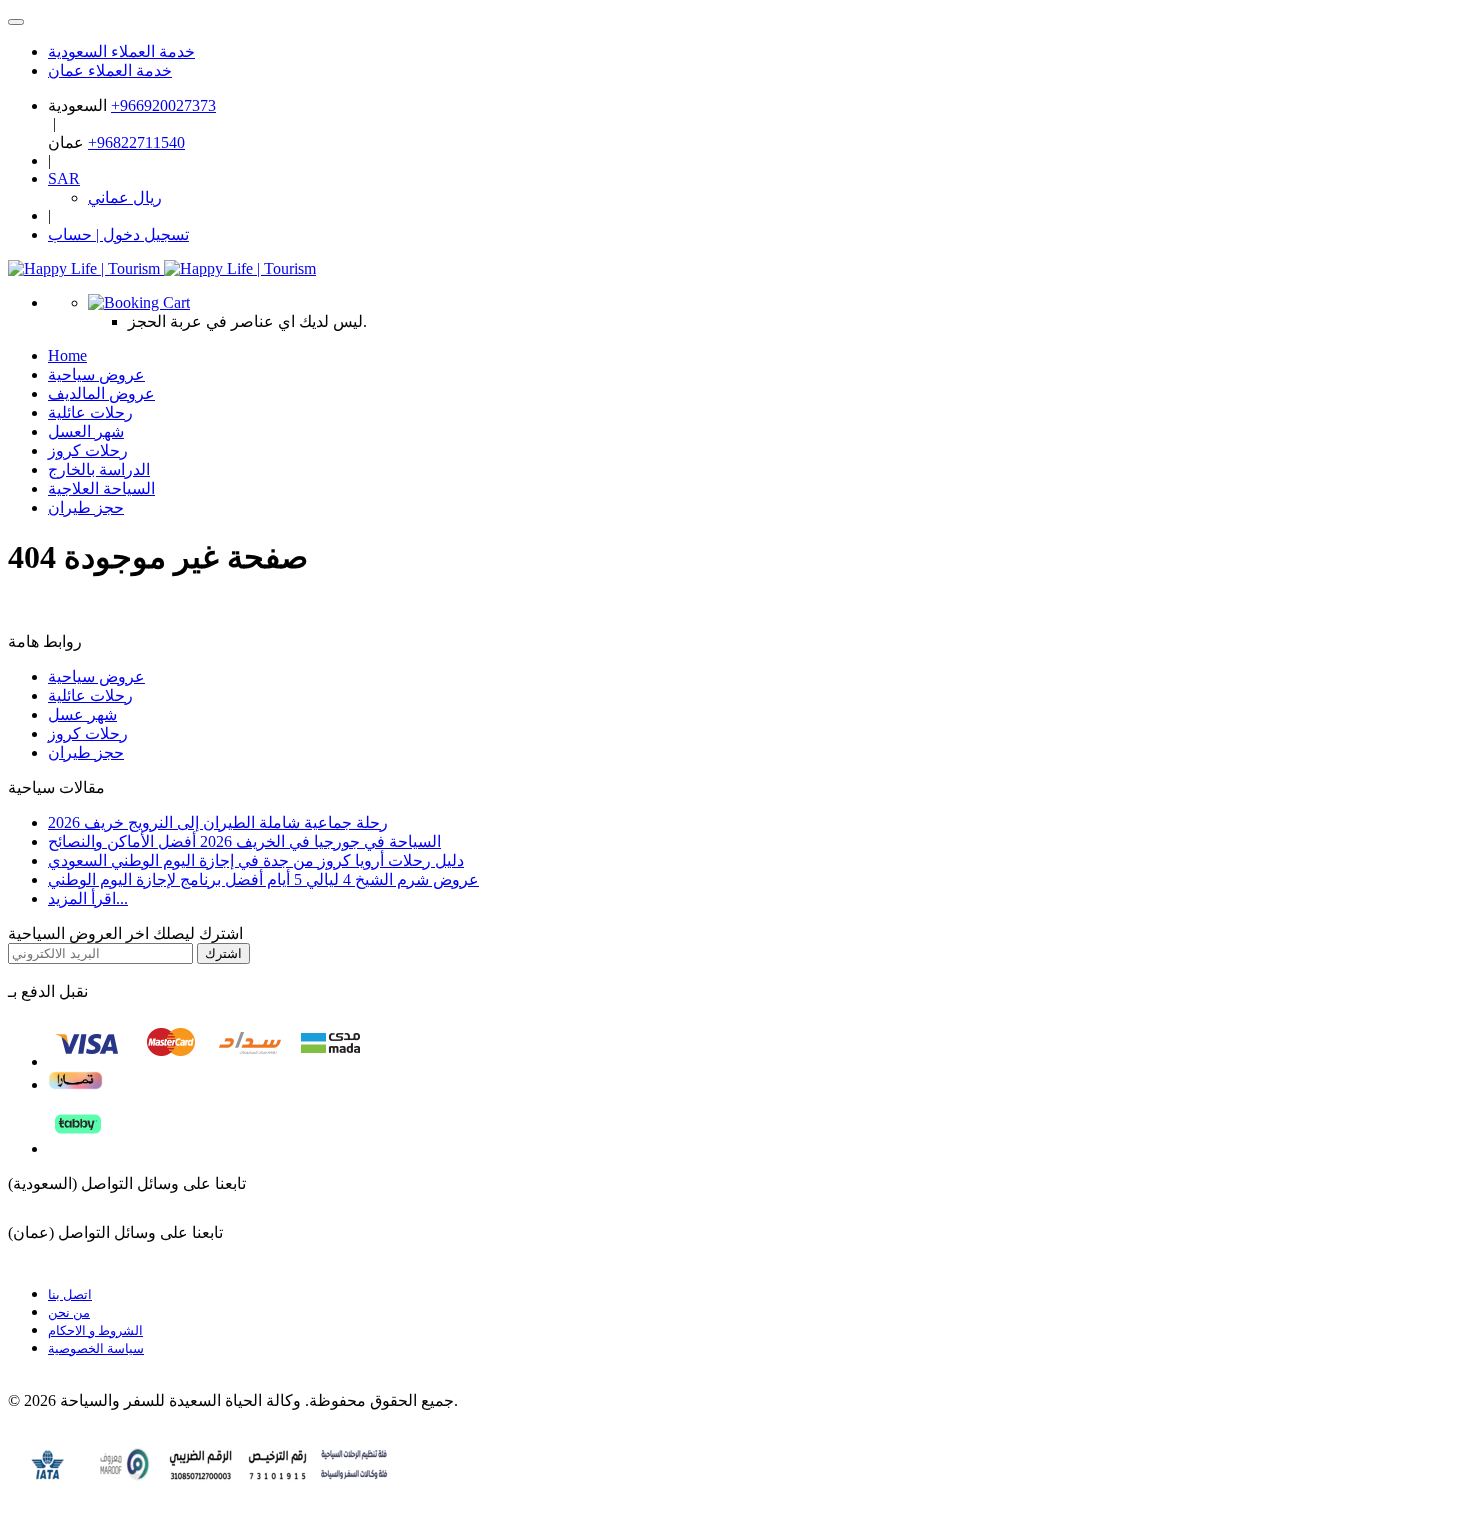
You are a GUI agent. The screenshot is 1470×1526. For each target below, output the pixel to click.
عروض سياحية (96, 676)
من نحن (69, 1312)
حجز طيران (86, 507)
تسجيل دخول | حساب (118, 234)
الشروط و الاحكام (95, 1330)
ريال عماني (125, 197)
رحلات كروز (88, 733)
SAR (64, 178)
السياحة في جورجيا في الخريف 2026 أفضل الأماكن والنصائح (244, 841)
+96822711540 (136, 142)
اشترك (223, 953)
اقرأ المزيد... (88, 898)
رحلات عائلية (90, 695)
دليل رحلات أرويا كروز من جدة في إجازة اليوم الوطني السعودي (256, 860)
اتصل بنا (70, 1294)
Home (67, 355)
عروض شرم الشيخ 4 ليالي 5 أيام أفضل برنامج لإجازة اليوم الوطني (263, 879)
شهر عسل (82, 714)
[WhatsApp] (16, 22)
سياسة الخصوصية (96, 1348)
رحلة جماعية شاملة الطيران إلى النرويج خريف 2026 (218, 822)
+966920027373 (163, 105)
